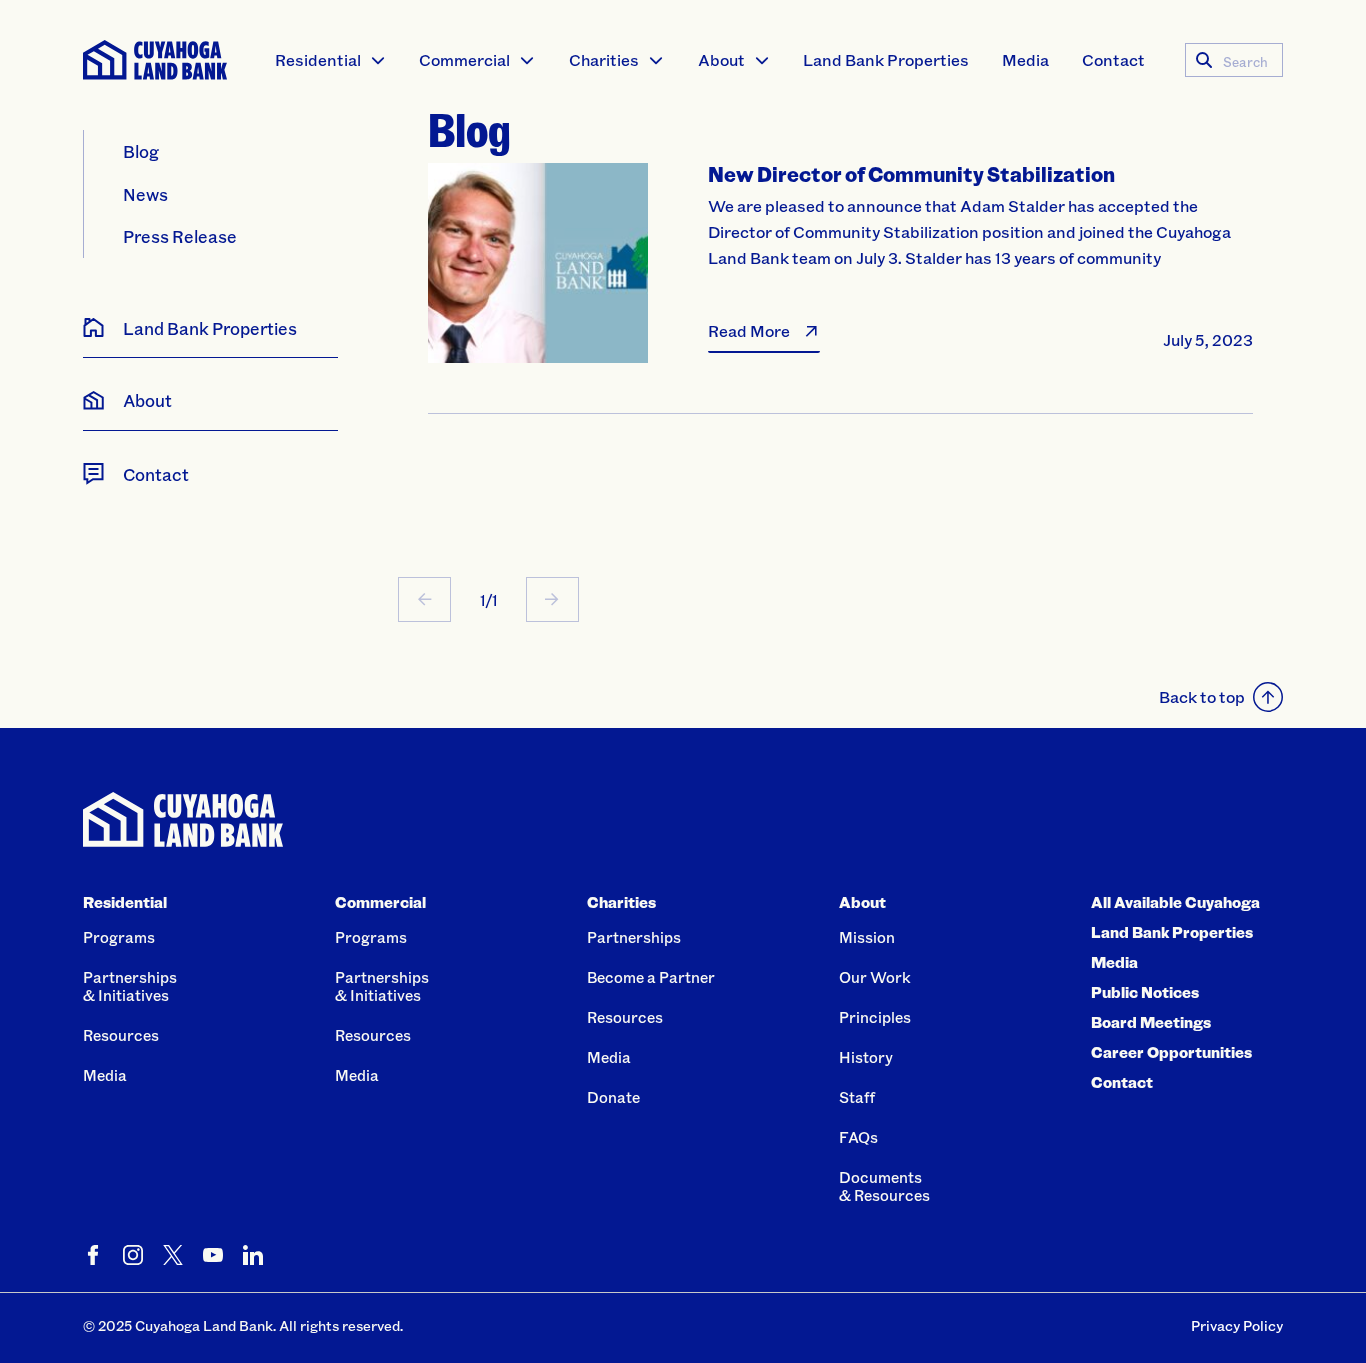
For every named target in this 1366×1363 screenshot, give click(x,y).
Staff (857, 1097)
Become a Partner (651, 977)
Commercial (464, 59)
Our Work (875, 977)
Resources (121, 1035)
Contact (1113, 59)
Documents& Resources (884, 1186)
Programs (119, 937)
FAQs (858, 1137)
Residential (318, 59)
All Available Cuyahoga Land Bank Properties (1175, 917)
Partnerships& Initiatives (130, 986)
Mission (867, 937)
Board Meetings (1151, 1022)
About (721, 59)
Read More (749, 330)
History (866, 1057)
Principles (875, 1017)
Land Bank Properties (886, 59)
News (145, 194)
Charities (604, 59)
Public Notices (1145, 992)
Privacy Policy (1237, 1325)
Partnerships (634, 937)
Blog (141, 151)
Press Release (180, 236)
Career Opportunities (1171, 1052)
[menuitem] (331, 60)
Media (1025, 59)
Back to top (1202, 696)
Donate (613, 1097)
